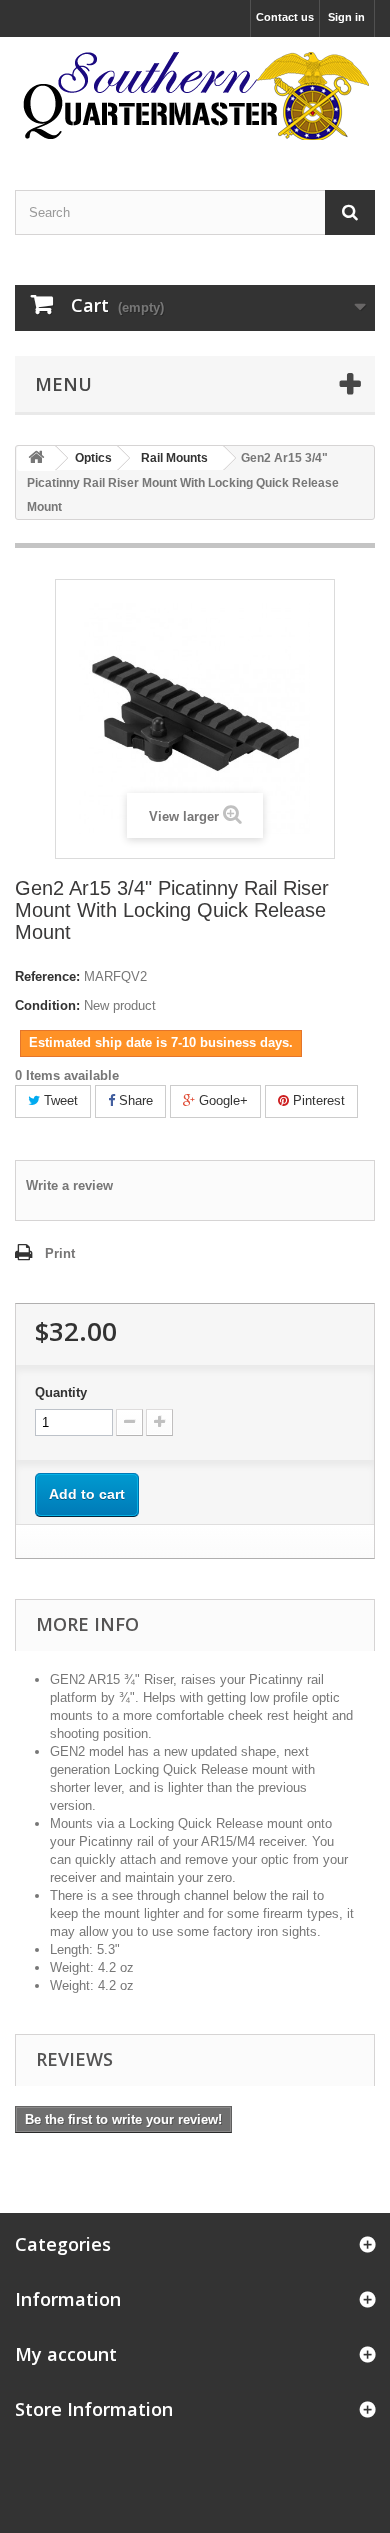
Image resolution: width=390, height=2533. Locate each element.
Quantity (61, 1392)
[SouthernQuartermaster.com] (195, 96)
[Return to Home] (36, 458)
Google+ (221, 1100)
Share (134, 1100)
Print (60, 1253)
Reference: (47, 976)
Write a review (69, 1185)
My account (66, 2354)
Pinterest (317, 1100)
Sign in (346, 17)
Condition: (47, 1005)
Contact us (285, 17)
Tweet (59, 1100)
